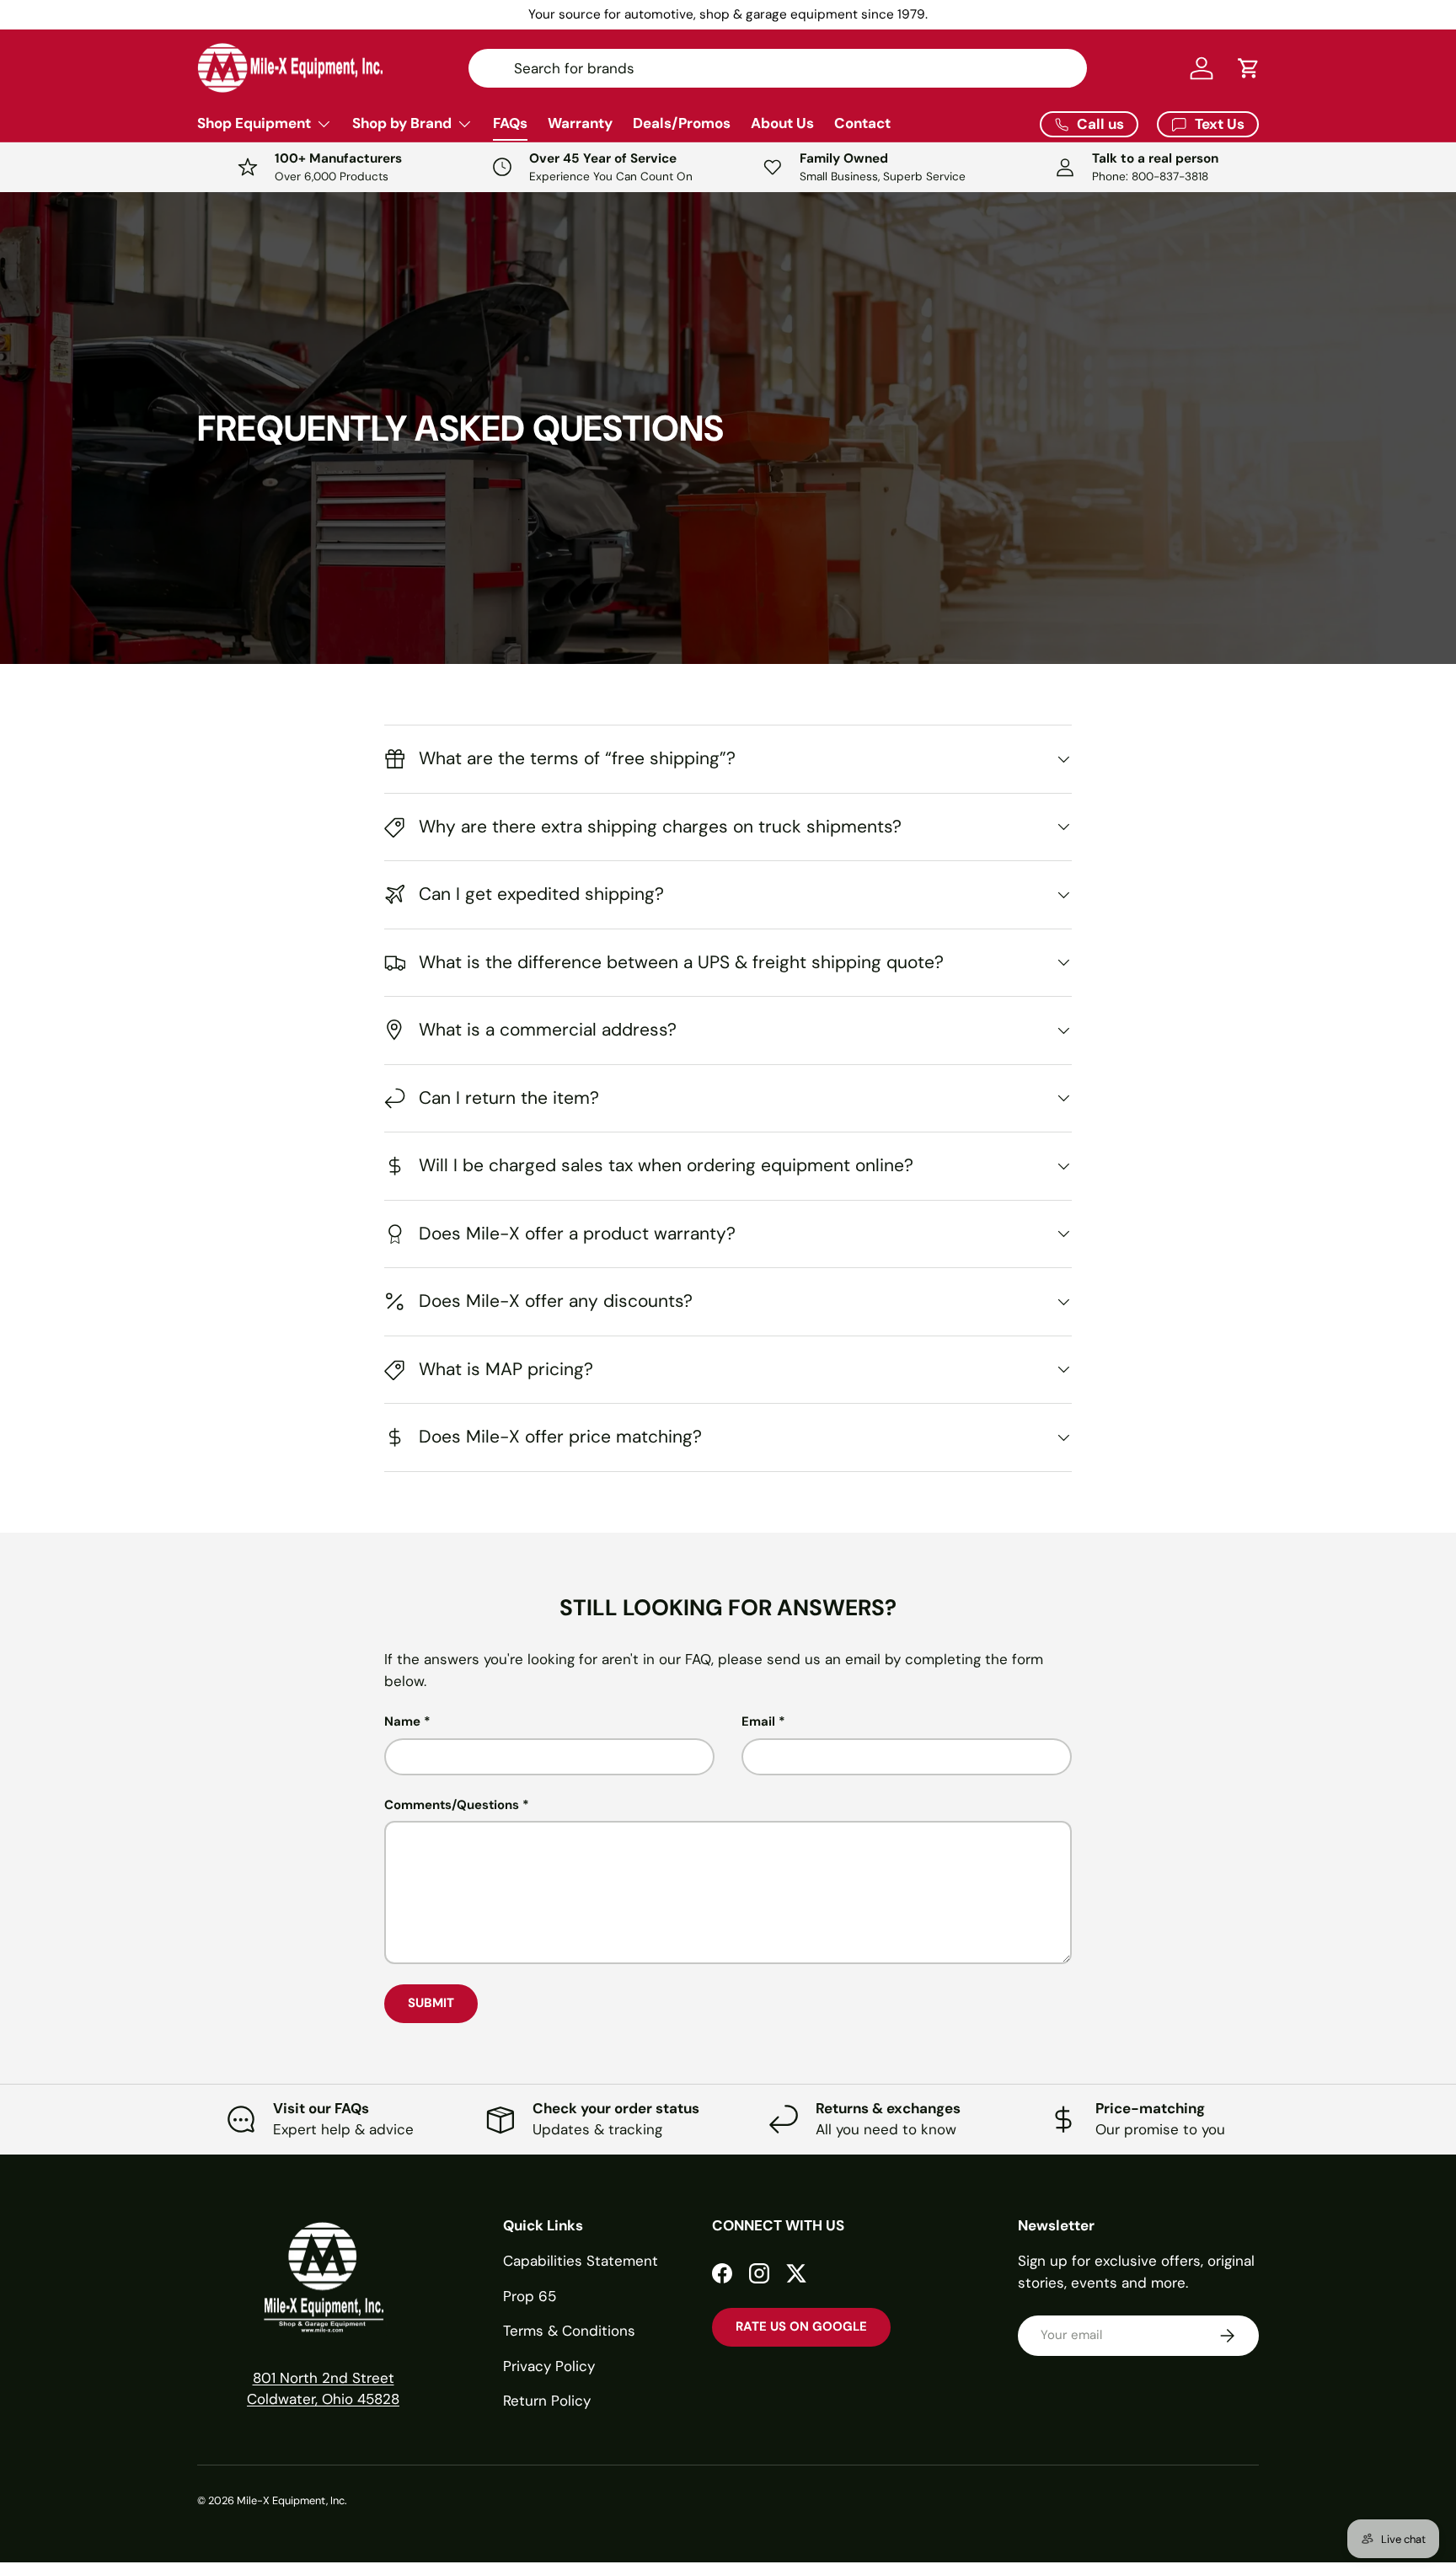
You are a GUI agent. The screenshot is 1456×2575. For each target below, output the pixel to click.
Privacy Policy (549, 2366)
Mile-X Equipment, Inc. (292, 2500)
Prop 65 (530, 2296)
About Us (782, 123)
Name (402, 1721)
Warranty (580, 123)
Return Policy (547, 2401)
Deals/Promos (682, 123)
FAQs (510, 123)
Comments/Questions (452, 1805)
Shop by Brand (402, 123)
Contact (862, 123)
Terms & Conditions (569, 2331)
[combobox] (778, 68)
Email (758, 1721)
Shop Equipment (254, 123)
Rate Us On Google (801, 2326)
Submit (431, 2003)
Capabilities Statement (581, 2261)
